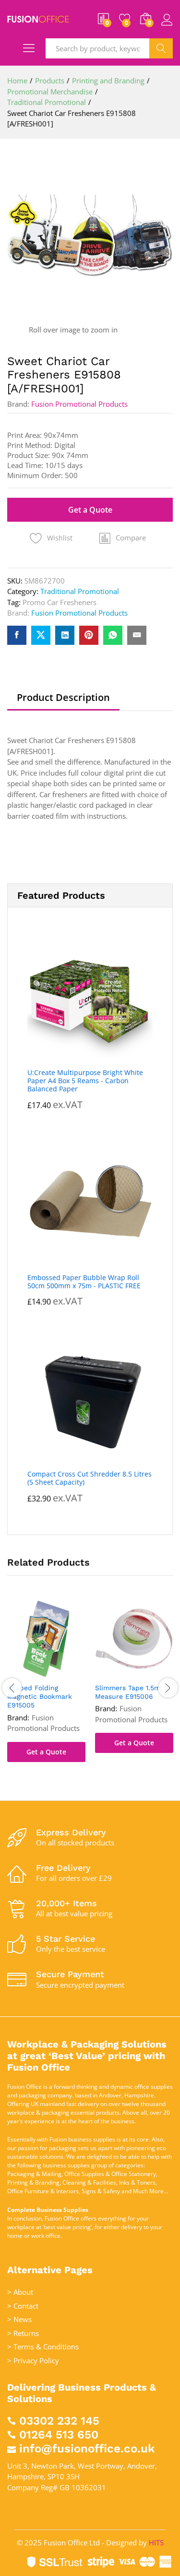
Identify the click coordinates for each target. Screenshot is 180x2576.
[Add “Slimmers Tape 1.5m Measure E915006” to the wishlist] (144, 1672)
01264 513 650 (59, 2435)
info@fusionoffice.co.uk (87, 2449)
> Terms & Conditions (43, 2347)
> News (19, 2319)
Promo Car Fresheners (60, 602)
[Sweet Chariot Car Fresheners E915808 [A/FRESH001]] (17, 635)
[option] (46, 1688)
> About (20, 2292)
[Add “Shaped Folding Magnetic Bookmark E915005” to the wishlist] (56, 1672)
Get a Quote (90, 510)
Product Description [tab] (63, 698)
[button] (123, 538)
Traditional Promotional (80, 591)
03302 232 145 (59, 2421)
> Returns (23, 2333)
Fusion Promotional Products (79, 404)
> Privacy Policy (33, 2360)
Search (161, 48)
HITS (156, 2542)
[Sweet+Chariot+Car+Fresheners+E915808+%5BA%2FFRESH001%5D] (41, 635)
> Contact (23, 2306)
